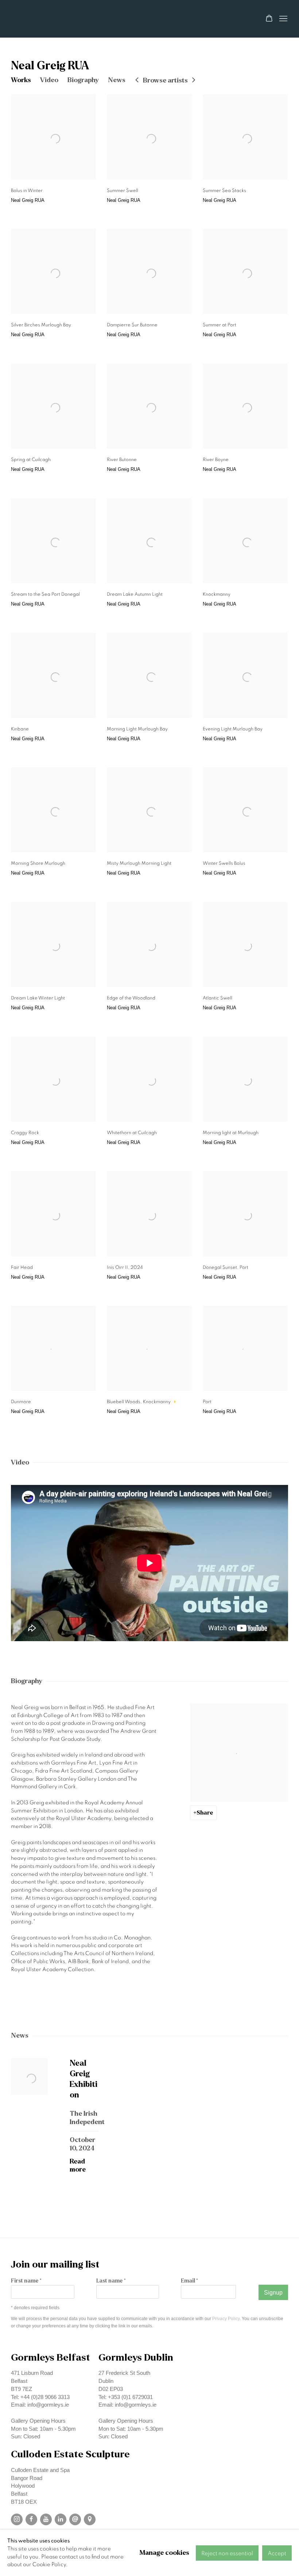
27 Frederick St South (124, 2373)
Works (21, 80)
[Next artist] (194, 80)
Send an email (75, 2519)
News (117, 80)
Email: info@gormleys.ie (40, 2405)
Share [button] (205, 1813)
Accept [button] (277, 2553)
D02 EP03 (111, 2389)
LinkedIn (61, 2519)
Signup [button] (273, 2293)
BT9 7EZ (22, 2389)
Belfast (19, 2381)
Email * (189, 2281)
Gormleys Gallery (51, 19)
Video (49, 80)
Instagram (17, 2519)
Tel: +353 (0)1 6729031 (126, 2397)
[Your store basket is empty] (269, 19)
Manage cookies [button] (164, 2553)
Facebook (31, 2519)
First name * (26, 2281)
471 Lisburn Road (32, 2373)
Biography (83, 80)
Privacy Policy (226, 2318)
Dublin (106, 2381)
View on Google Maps (90, 2519)
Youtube (46, 2519)
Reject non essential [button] (227, 2553)
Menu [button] (283, 19)
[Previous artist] (137, 80)
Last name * (111, 2281)
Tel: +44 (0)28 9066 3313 (40, 2397)
